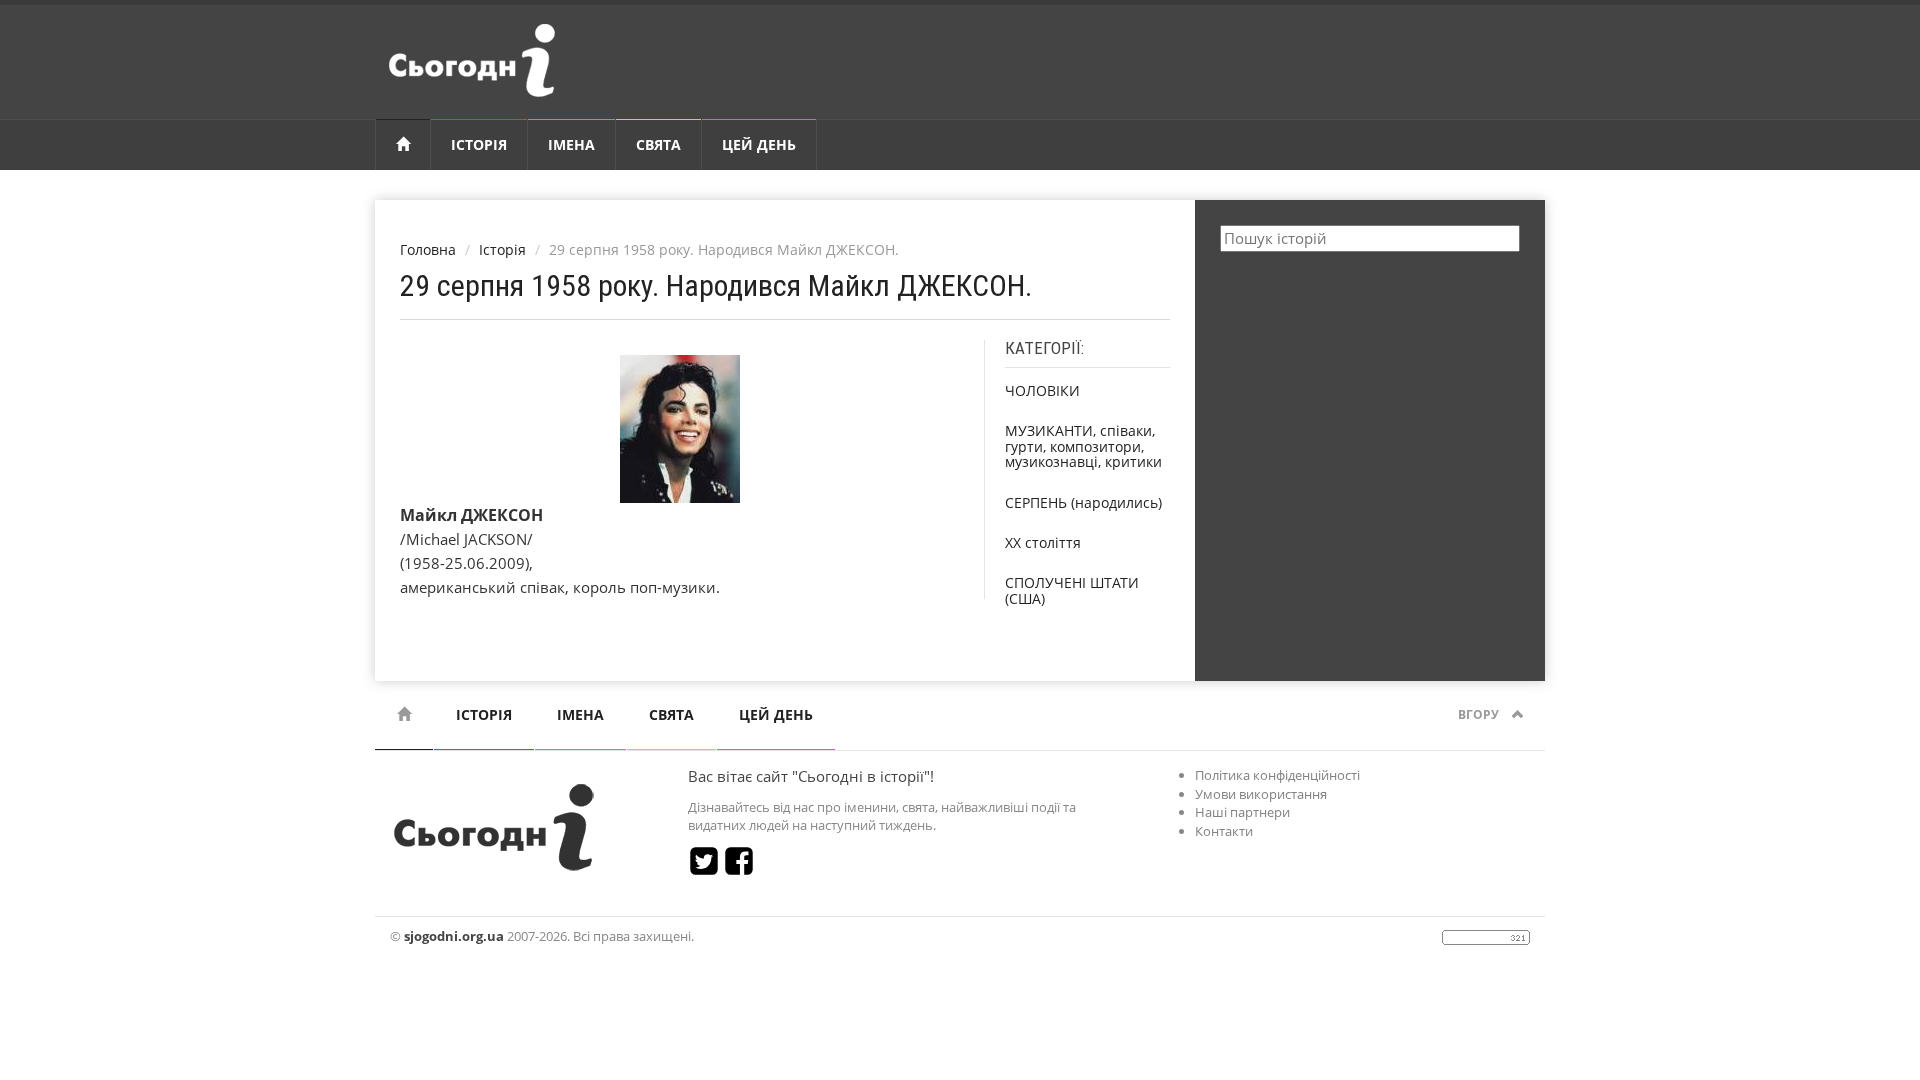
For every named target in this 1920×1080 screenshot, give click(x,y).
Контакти (1224, 831)
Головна (428, 249)
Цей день (759, 144)
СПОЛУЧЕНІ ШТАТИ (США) (1072, 590)
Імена (571, 144)
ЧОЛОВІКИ (1042, 390)
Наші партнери (1242, 812)
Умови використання (1261, 794)
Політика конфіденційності (1277, 775)
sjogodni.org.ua (454, 936)
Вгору (1480, 714)
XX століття (1043, 542)
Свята (658, 144)
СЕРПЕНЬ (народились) (1083, 502)
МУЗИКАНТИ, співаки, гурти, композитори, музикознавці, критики (1083, 446)
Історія (479, 144)
